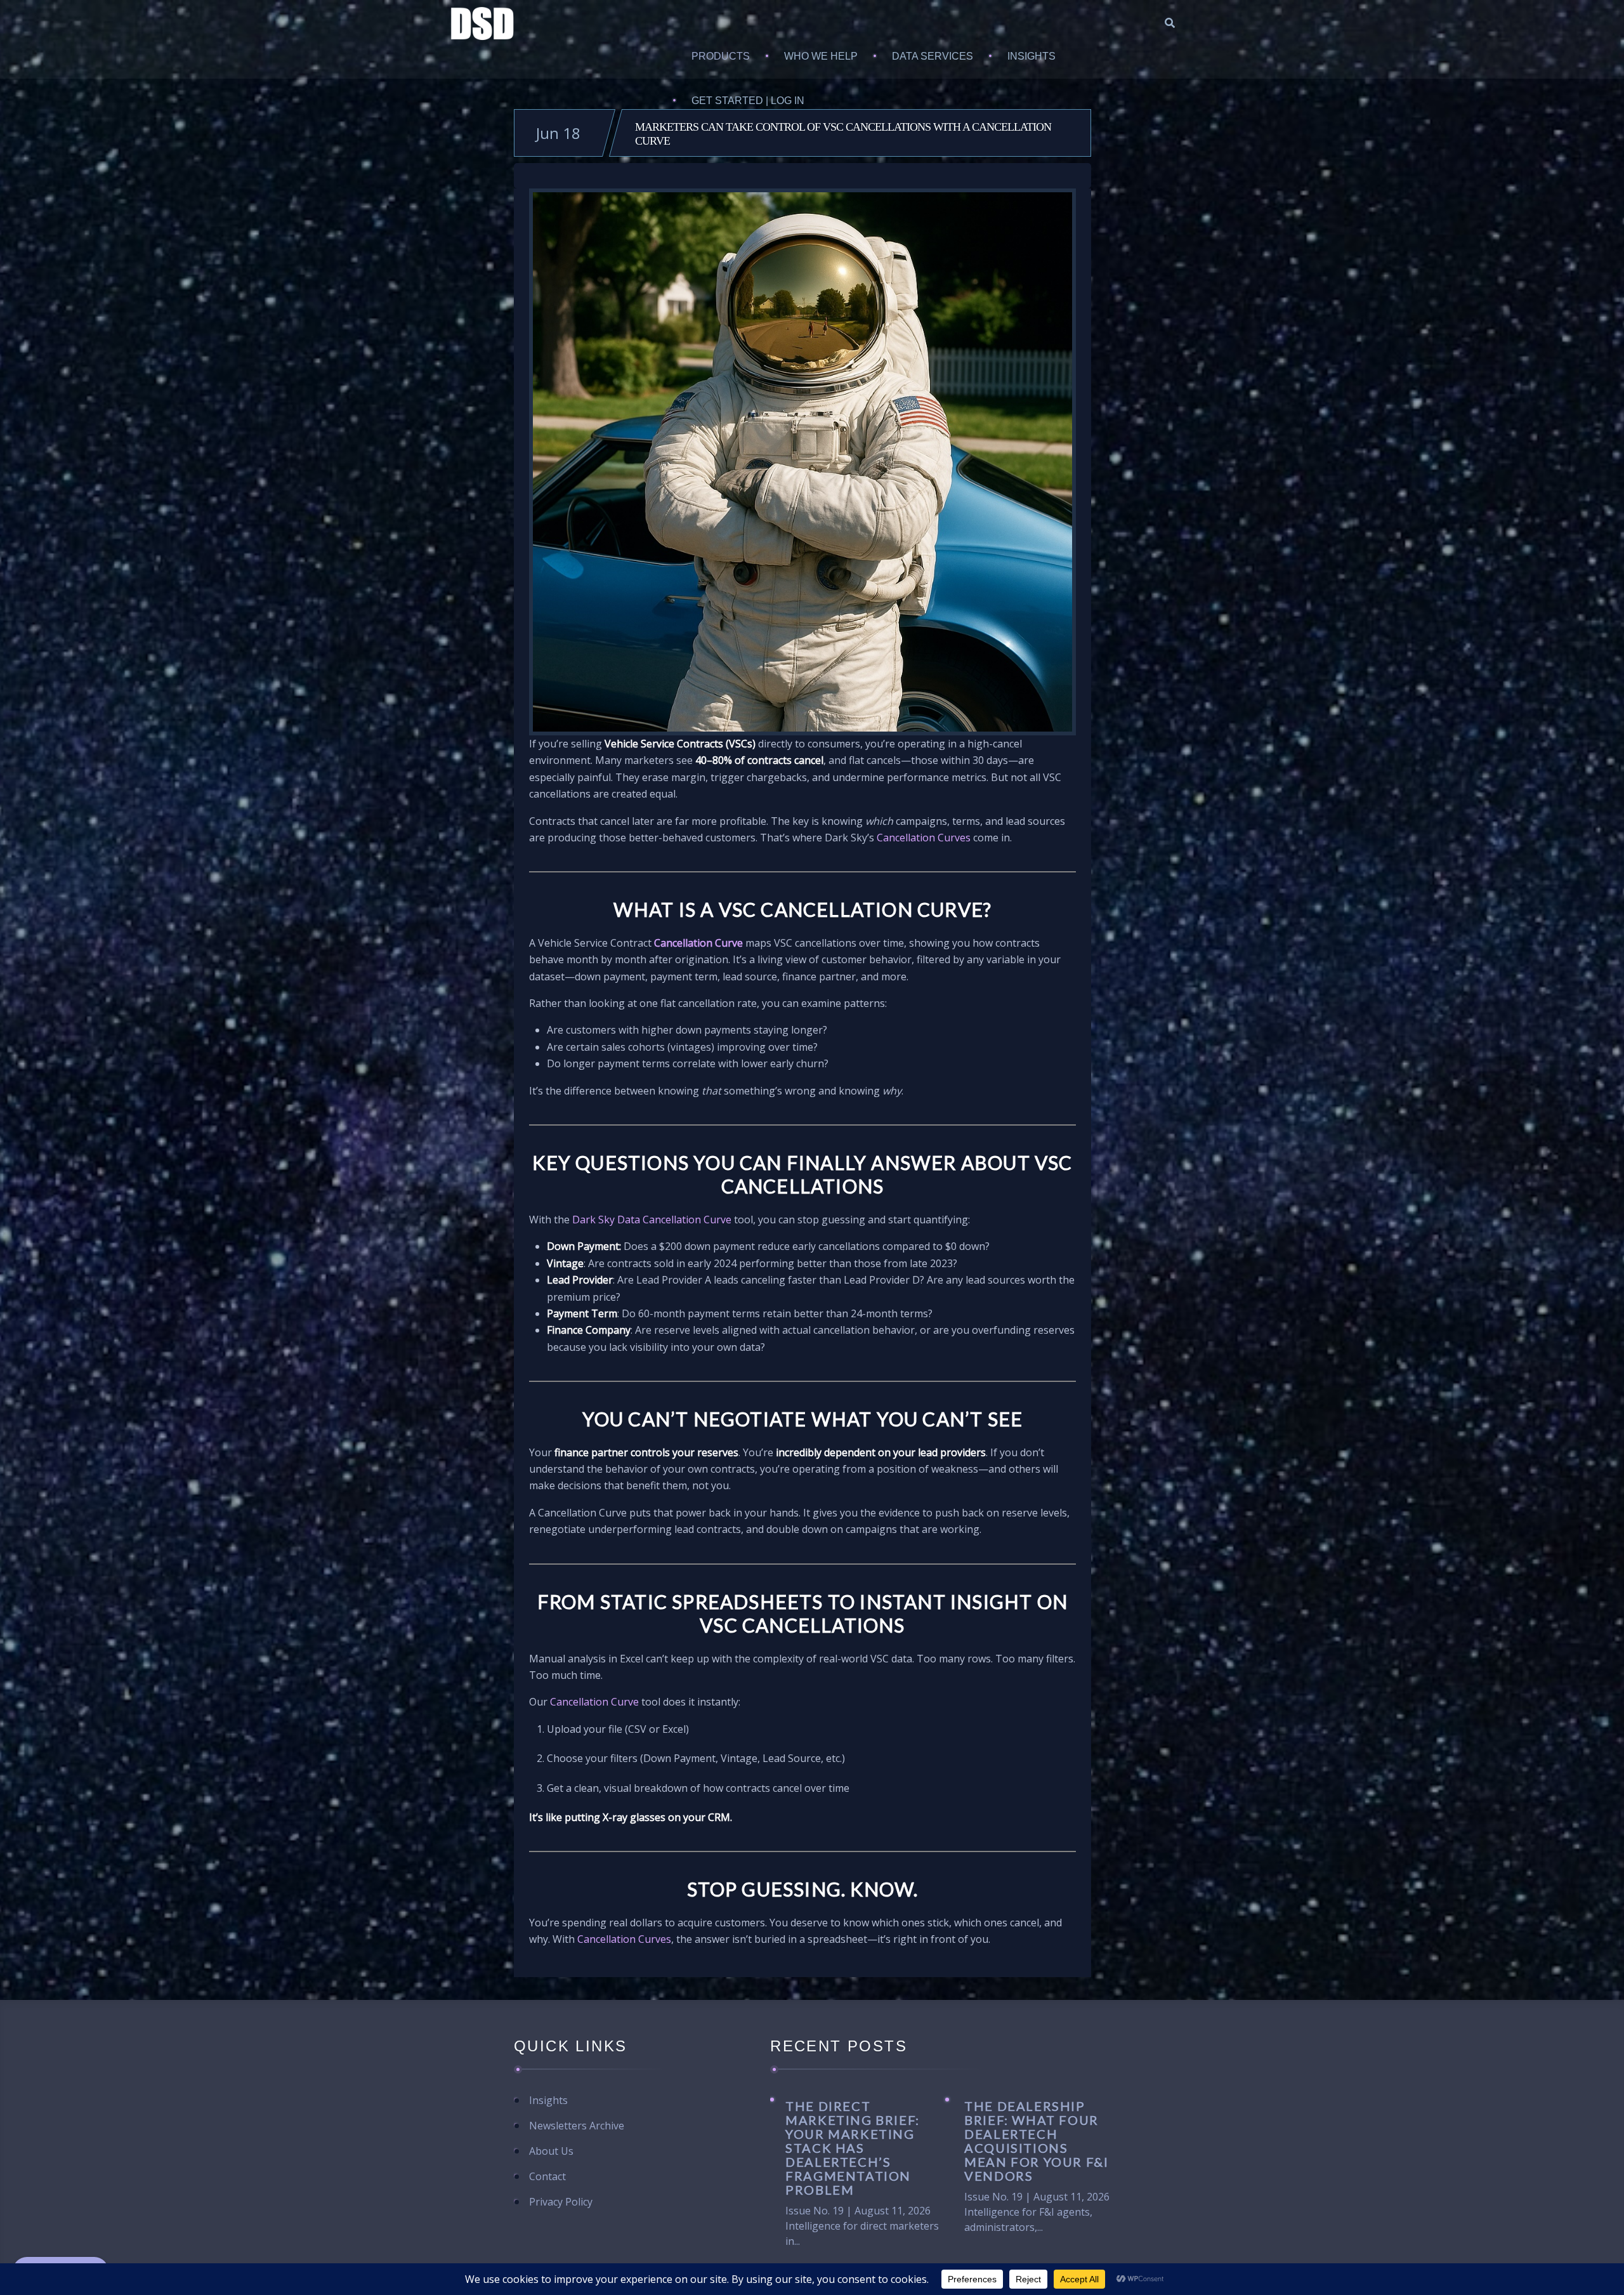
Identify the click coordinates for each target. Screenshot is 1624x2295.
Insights (1031, 56)
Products (721, 56)
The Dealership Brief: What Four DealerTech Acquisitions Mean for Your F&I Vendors (1036, 2140)
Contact (547, 2176)
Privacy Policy (561, 2202)
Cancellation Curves (924, 838)
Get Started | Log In (748, 101)
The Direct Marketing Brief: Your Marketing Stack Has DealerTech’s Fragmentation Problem (853, 2147)
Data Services (933, 56)
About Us (551, 2151)
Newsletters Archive (577, 2126)
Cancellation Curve (698, 943)
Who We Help (821, 56)
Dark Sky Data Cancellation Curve (653, 1220)
